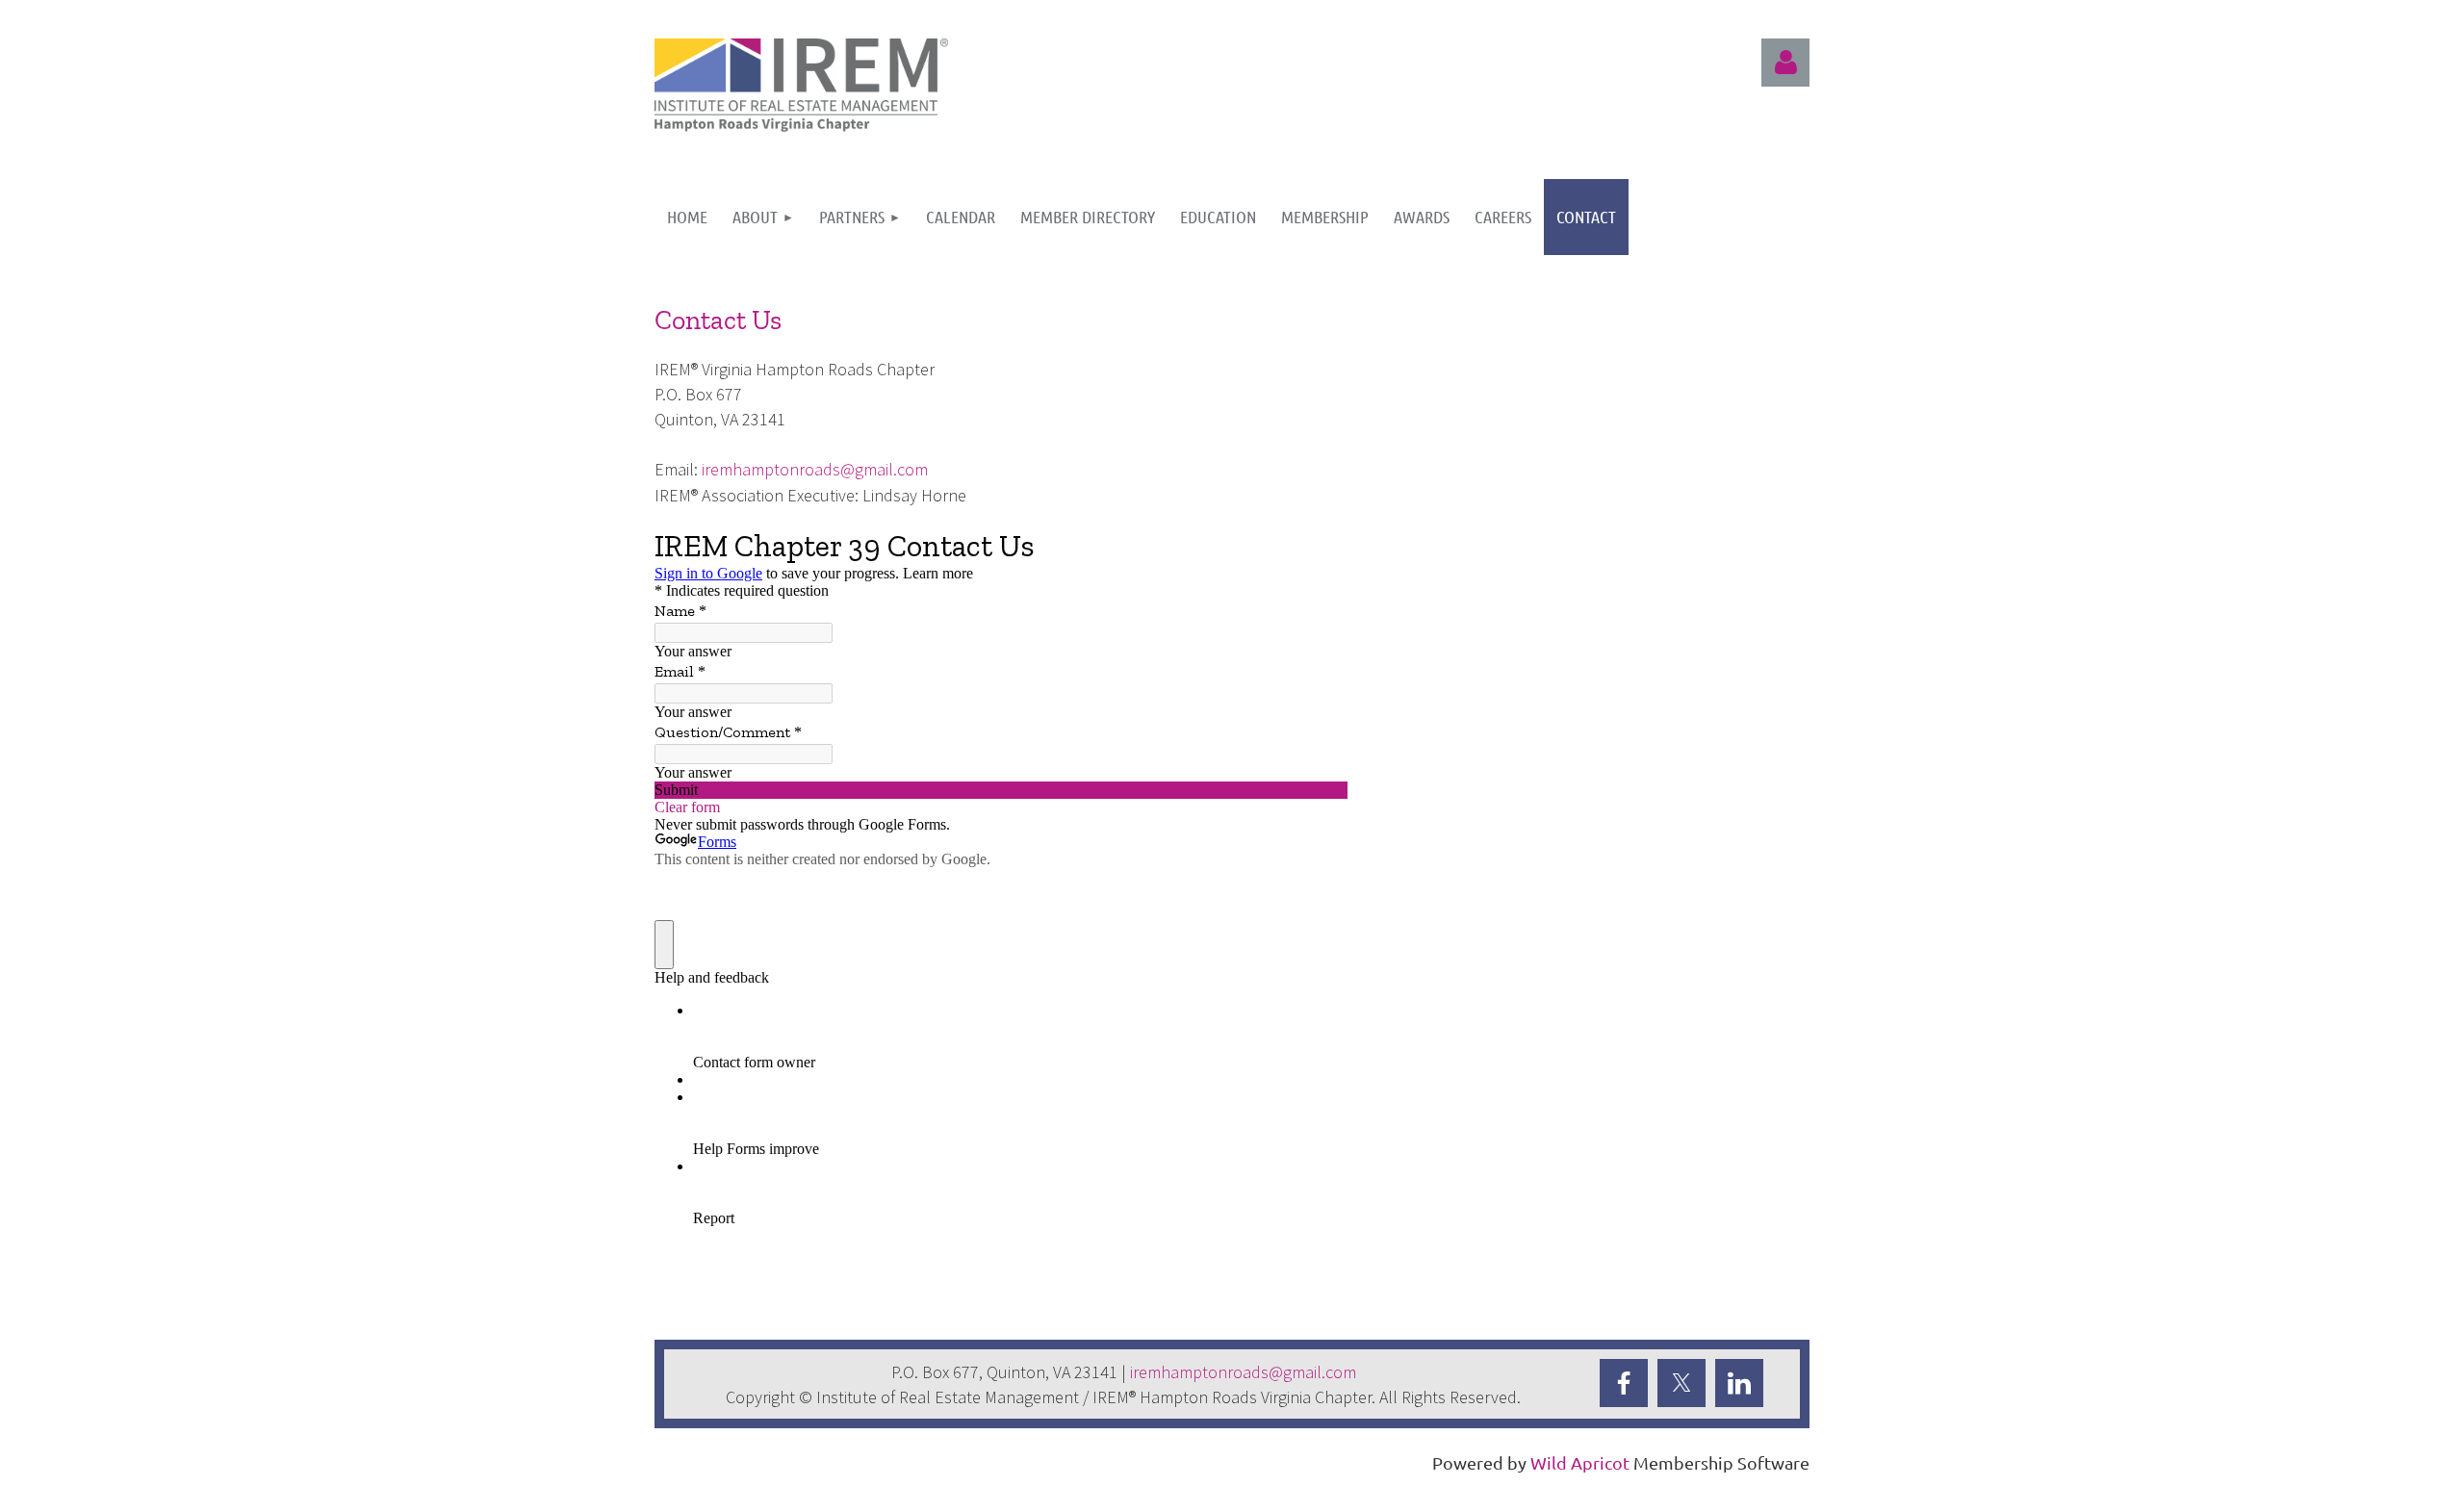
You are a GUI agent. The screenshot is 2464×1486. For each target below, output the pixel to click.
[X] (1681, 1383)
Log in (1785, 63)
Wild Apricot (1580, 1462)
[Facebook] (1624, 1383)
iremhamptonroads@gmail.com (815, 469)
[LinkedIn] (1739, 1383)
